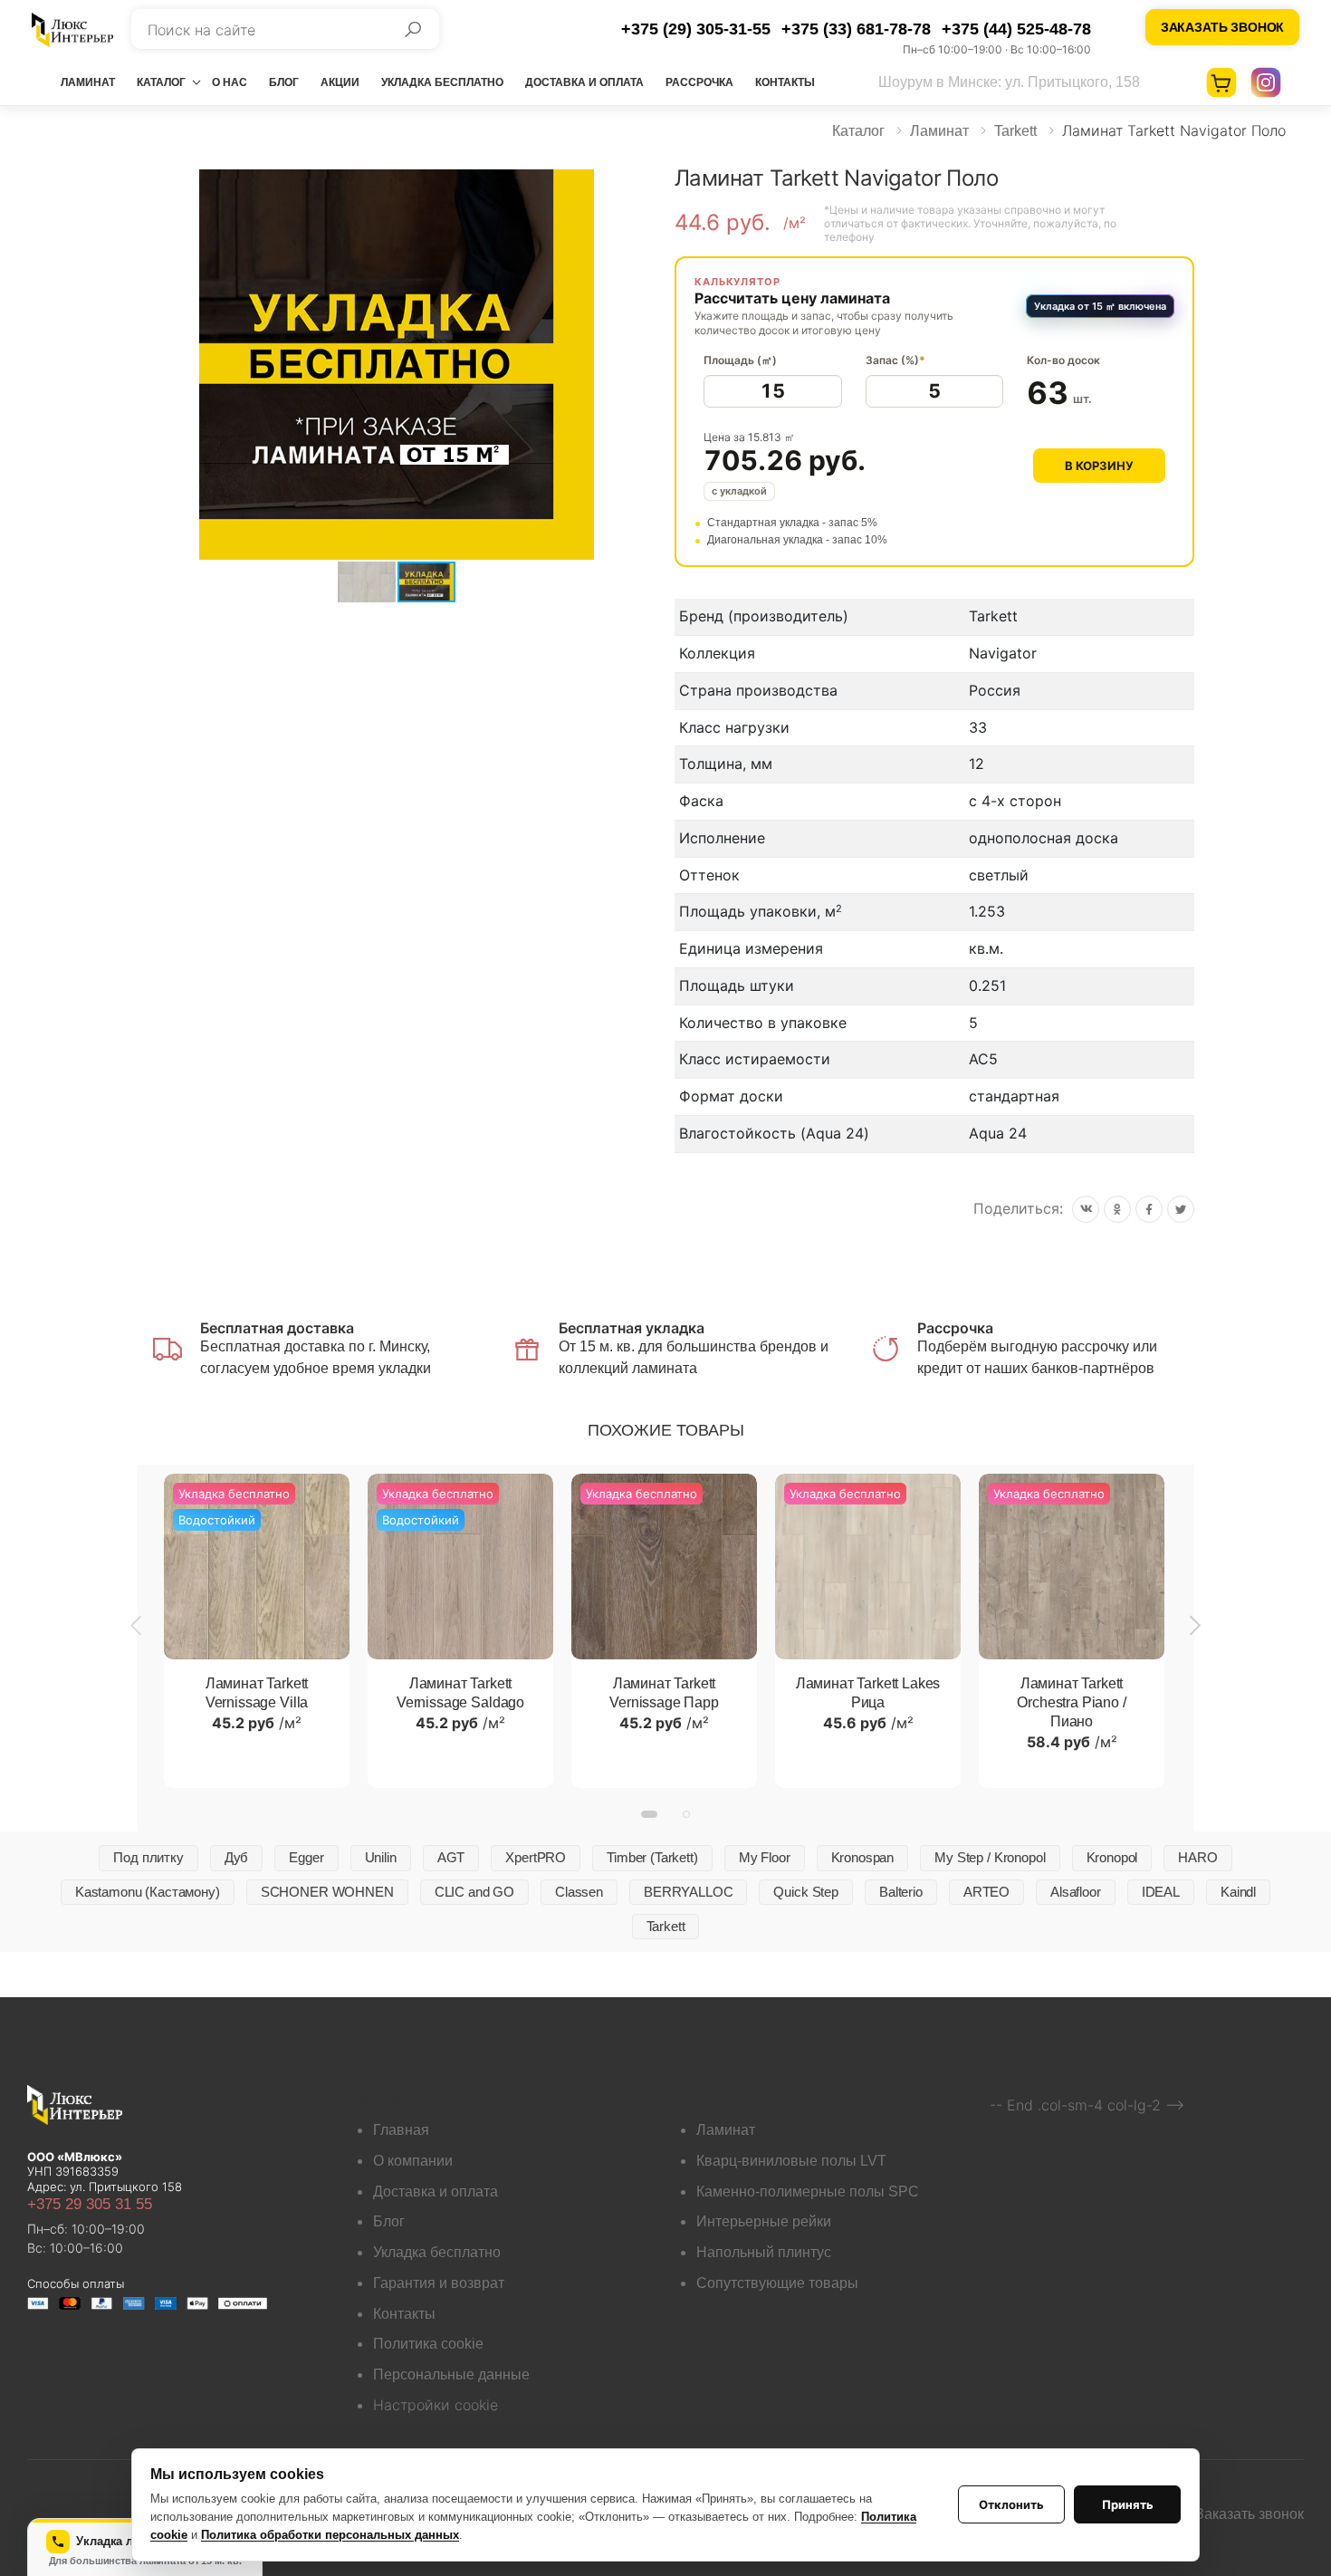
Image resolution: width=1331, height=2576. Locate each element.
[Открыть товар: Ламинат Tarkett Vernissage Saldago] (460, 1567)
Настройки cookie (436, 2405)
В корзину (1099, 466)
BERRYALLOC (689, 1892)
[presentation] (138, 1625)
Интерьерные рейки (764, 2221)
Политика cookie (428, 2344)
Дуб (237, 1857)
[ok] (1117, 1209)
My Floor (765, 1857)
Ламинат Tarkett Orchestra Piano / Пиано (1071, 1702)
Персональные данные (451, 2374)
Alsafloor (1076, 1892)
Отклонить (1011, 2504)
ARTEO (986, 1892)
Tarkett (1015, 131)
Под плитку (148, 1857)
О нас (230, 82)
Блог (284, 82)
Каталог (161, 82)
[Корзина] (1221, 82)
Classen (579, 1892)
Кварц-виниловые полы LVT (791, 2161)
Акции (340, 82)
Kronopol (1112, 1857)
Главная (401, 2130)
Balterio (901, 1892)
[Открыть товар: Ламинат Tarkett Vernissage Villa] (257, 1567)
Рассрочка (699, 82)
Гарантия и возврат (439, 2283)
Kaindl (1238, 1892)
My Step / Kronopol (990, 1857)
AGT (451, 1857)
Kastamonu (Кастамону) (148, 1892)
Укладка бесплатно (442, 82)
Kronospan (863, 1857)
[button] (640, 186)
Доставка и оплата (584, 82)
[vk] (1086, 1209)
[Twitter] (1181, 1209)
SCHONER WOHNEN (327, 1892)
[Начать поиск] (413, 29)
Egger (306, 1857)
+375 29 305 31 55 (90, 2204)
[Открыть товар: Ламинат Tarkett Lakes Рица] (868, 1567)
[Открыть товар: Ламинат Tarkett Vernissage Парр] (664, 1567)
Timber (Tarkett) (652, 1857)
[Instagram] (1266, 82)
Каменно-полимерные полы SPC (808, 2192)
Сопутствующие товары (777, 2283)
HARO (1197, 1857)
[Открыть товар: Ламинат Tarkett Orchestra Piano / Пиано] (1072, 1567)
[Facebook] (1149, 1209)
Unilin (381, 1857)
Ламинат (88, 82)
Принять (1128, 2504)
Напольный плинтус (764, 2252)
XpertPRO (536, 1857)
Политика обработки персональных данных (330, 2535)
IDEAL (1161, 1892)
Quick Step (806, 1892)
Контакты (785, 82)
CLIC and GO (474, 1892)
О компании (413, 2161)
